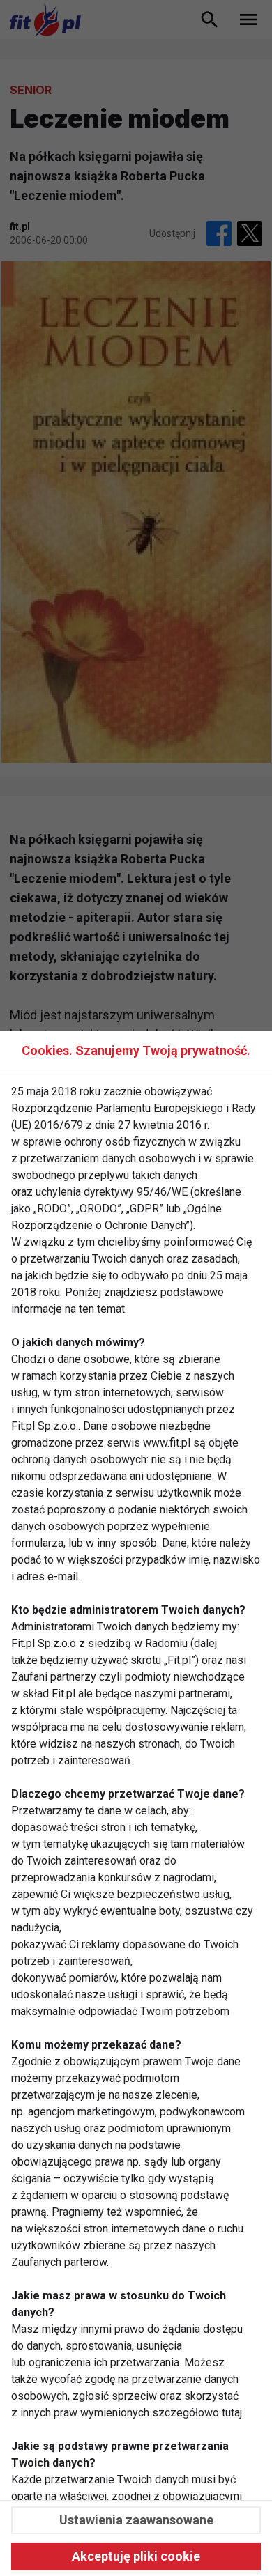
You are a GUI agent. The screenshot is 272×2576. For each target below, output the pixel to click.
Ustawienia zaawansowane (136, 2520)
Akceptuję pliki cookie (136, 2556)
